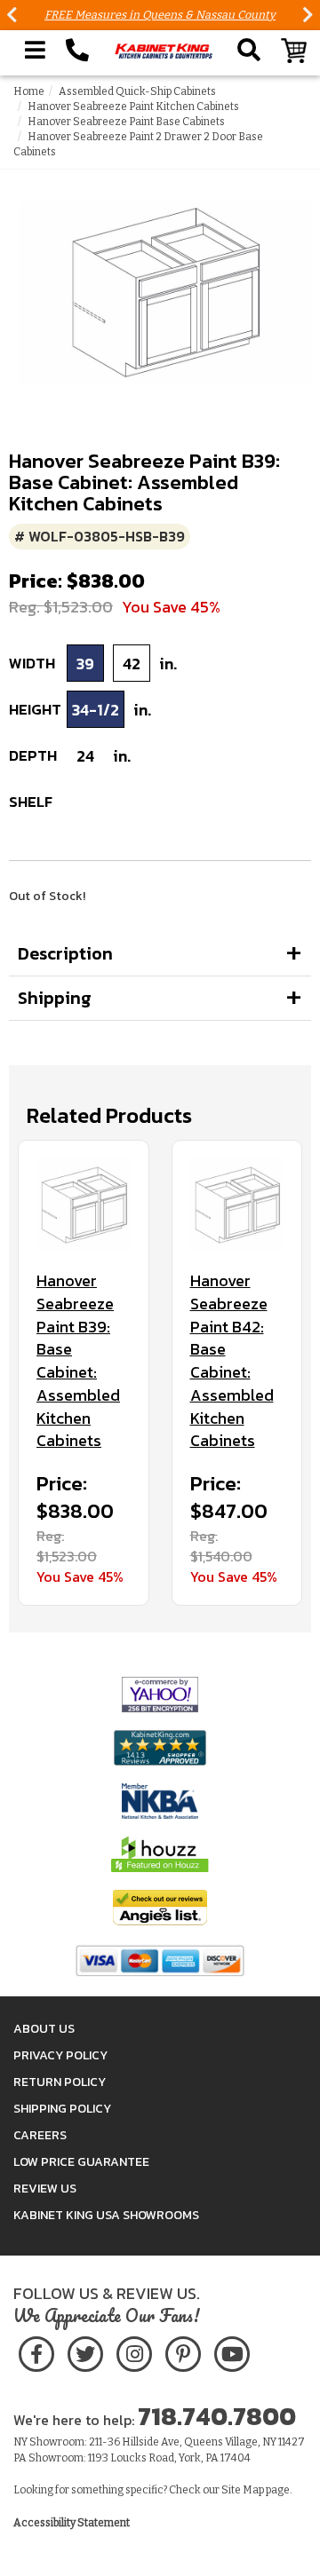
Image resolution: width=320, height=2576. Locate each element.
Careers (40, 2135)
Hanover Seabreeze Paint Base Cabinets (126, 122)
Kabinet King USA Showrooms (106, 2215)
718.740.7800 (217, 2416)
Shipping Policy (62, 2109)
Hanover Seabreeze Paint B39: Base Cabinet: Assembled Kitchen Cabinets (78, 1361)
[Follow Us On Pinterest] (183, 2351)
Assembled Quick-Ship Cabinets (137, 91)
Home (29, 91)
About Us (44, 2029)
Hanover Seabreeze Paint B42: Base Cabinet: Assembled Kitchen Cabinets (232, 1361)
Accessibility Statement (72, 2523)
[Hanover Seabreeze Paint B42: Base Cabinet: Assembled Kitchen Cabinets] (237, 1205)
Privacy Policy (60, 2055)
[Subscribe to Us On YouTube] (232, 2351)
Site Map (243, 2490)
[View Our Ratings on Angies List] (160, 1906)
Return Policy (60, 2082)
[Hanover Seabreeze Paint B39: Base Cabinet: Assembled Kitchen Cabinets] (84, 1205)
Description (65, 953)
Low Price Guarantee (81, 2162)
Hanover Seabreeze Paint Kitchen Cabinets (133, 107)
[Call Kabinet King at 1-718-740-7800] (77, 51)
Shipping (55, 998)
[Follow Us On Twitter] (85, 2351)
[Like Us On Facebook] (36, 2351)
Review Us (45, 2189)
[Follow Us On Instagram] (134, 2351)
